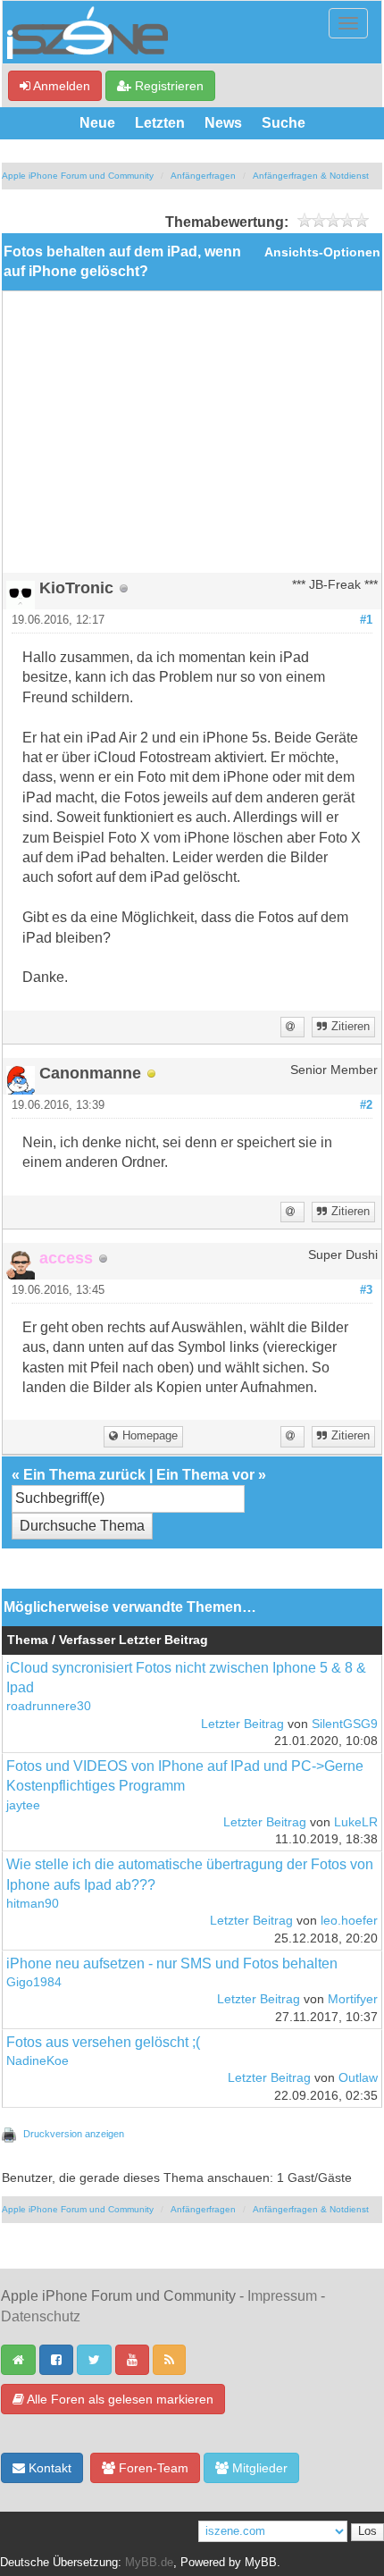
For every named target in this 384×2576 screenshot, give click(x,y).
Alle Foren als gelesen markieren (119, 2399)
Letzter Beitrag (242, 1724)
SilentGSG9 (345, 1724)
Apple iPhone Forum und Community (78, 176)
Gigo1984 (34, 1982)
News (223, 123)
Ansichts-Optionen (322, 252)
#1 (366, 620)
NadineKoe (38, 2061)
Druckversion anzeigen (74, 2134)
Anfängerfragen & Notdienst (311, 176)
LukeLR (356, 1822)
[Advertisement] (192, 439)
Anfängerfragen (203, 176)
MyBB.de (149, 2563)
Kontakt (48, 2468)
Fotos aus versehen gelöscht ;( (103, 2042)
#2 (366, 1105)
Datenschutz (41, 2316)
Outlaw (358, 2078)
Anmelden (60, 86)
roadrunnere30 (49, 1706)
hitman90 (33, 1904)
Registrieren (167, 86)
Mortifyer (353, 1999)
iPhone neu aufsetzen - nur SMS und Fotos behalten (172, 1963)
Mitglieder (258, 2468)
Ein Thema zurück (84, 1475)
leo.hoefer (349, 1921)
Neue (97, 123)
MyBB (261, 2563)
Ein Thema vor (205, 1475)
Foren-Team (152, 2468)
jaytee (23, 1805)
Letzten (160, 123)
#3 (366, 1290)
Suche (284, 123)
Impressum (282, 2296)
